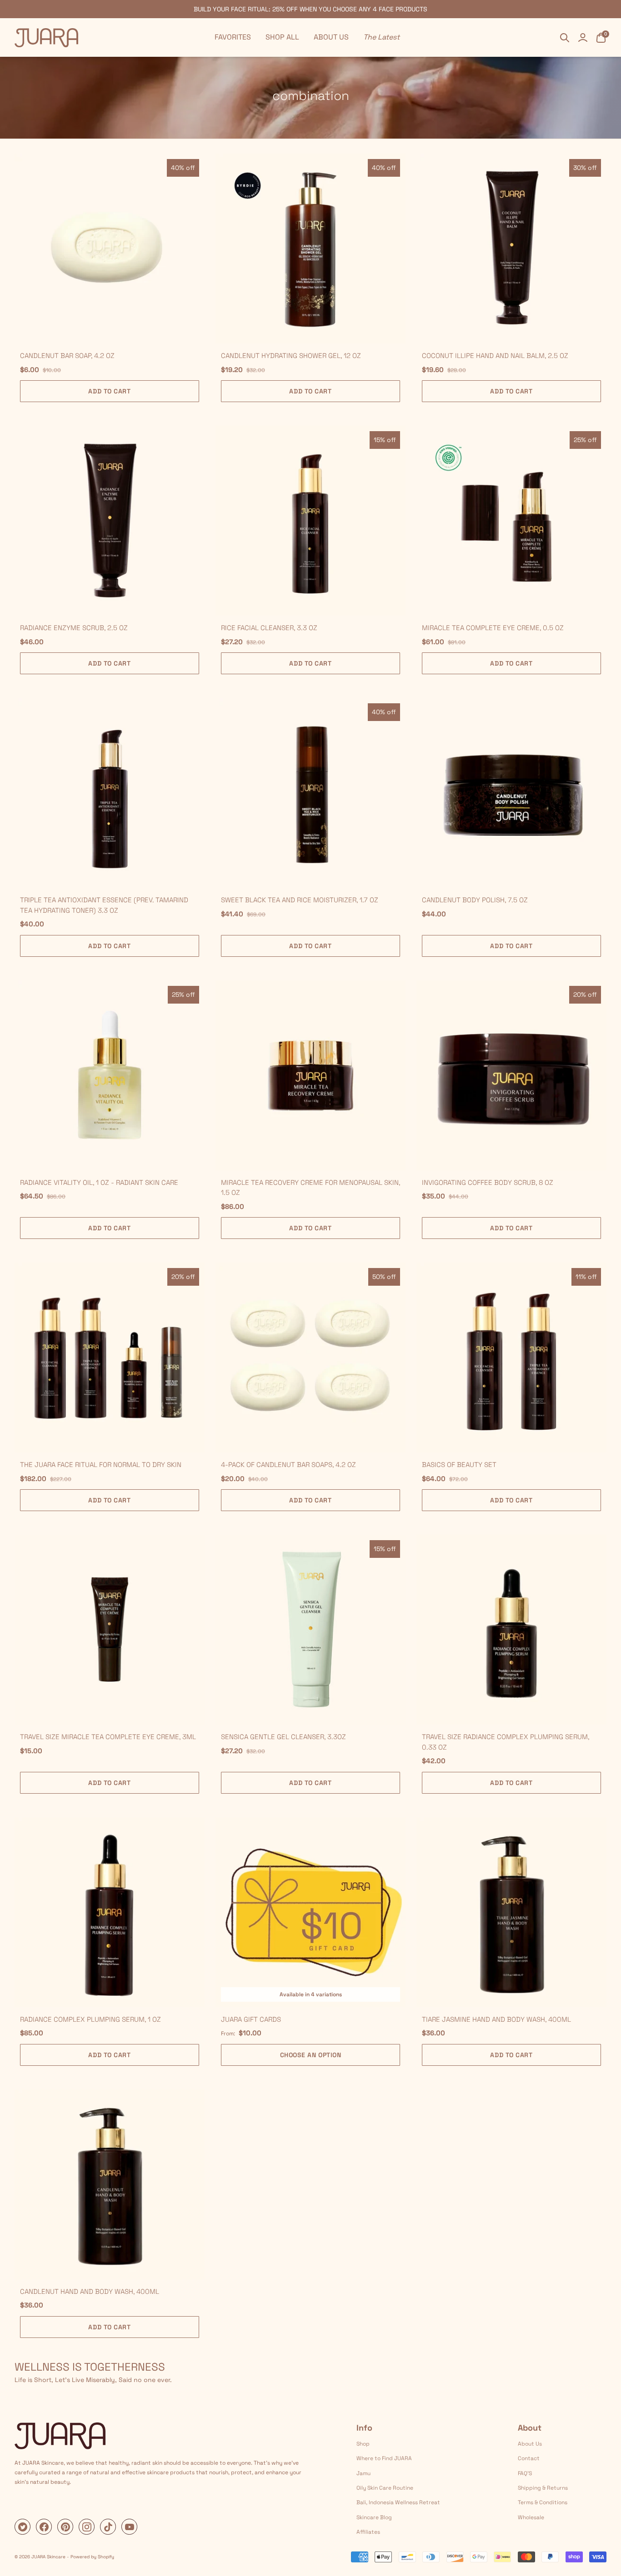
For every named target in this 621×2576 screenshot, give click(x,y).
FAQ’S (525, 2473)
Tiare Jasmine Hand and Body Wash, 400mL (496, 2019)
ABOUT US (331, 37)
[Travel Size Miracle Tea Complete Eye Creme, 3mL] (110, 1630)
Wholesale (531, 2517)
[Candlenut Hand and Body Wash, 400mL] (110, 2184)
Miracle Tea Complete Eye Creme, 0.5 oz (493, 628)
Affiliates (368, 2532)
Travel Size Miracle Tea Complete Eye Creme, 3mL (108, 1737)
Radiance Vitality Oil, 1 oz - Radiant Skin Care (99, 1182)
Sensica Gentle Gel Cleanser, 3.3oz (283, 1737)
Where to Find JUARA (384, 2458)
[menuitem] (233, 37)
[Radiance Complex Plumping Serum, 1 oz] (110, 1912)
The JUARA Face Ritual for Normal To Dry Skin (101, 1465)
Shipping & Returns (543, 2488)
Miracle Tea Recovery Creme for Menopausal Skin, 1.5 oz (310, 1188)
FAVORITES (233, 37)
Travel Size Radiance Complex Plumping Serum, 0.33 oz (506, 1742)
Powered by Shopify (92, 2557)
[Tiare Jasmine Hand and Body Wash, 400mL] (511, 1912)
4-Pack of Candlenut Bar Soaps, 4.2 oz (288, 1465)
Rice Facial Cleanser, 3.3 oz (269, 628)
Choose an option (311, 2055)
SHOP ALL (282, 37)
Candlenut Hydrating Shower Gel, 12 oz (291, 356)
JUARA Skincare (48, 2557)
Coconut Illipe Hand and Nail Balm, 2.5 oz (495, 356)
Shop (363, 2444)
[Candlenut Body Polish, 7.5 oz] (511, 793)
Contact (529, 2458)
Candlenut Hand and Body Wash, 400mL (90, 2291)
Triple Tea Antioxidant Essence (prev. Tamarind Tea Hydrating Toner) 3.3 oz (104, 905)
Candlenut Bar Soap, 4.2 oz (67, 356)
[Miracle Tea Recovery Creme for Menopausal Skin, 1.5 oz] (310, 1075)
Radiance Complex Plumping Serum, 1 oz (90, 2019)
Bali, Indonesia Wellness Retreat (398, 2502)
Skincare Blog (374, 2517)
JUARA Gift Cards (251, 2019)
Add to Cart (109, 391)
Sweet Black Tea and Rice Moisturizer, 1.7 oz (300, 900)
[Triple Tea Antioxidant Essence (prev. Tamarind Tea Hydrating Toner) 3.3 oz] (110, 793)
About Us (530, 2444)
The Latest (381, 37)
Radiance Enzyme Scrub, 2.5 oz (74, 628)
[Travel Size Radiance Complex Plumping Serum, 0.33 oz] (511, 1630)
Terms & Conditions (543, 2502)
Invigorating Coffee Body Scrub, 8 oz (488, 1182)
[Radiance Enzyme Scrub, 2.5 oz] (110, 521)
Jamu (363, 2473)
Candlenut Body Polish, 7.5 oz (475, 900)
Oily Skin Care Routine (385, 2488)
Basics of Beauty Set (459, 1465)
